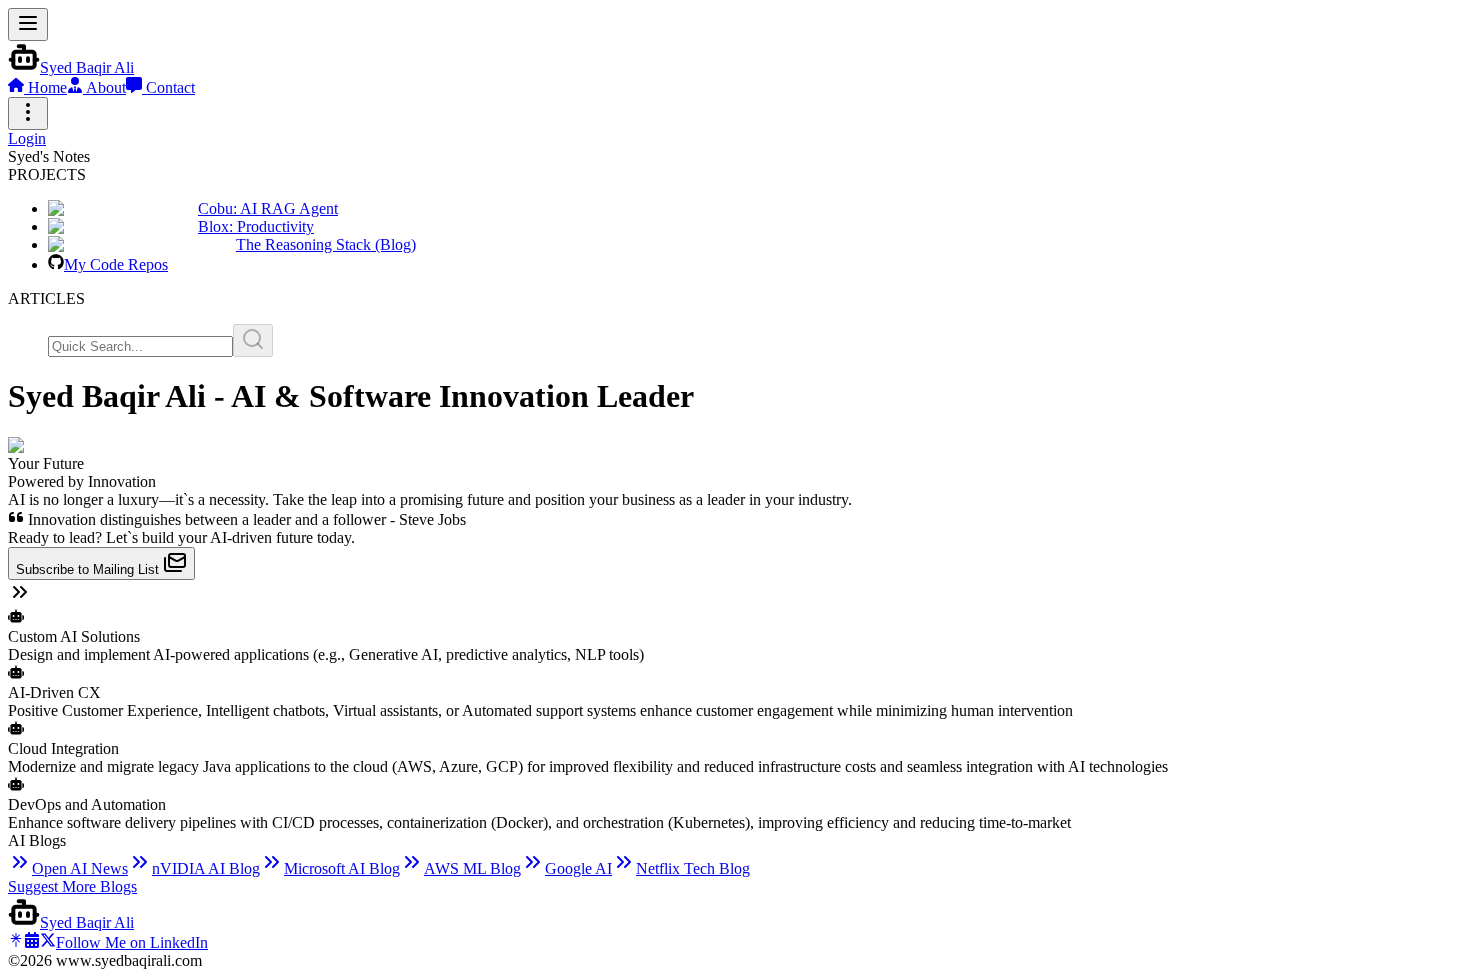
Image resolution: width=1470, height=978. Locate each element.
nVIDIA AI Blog (206, 868)
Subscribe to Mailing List (89, 569)
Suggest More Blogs (72, 886)
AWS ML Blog (472, 868)
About (104, 87)
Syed (87, 67)
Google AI (578, 868)
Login (27, 138)
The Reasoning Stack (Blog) (326, 244)
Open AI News (80, 868)
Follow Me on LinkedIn (132, 942)
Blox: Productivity (256, 226)
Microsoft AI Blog (342, 868)
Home (45, 87)
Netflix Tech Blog (693, 868)
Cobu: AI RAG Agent (268, 208)
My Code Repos (116, 264)
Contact (168, 87)
